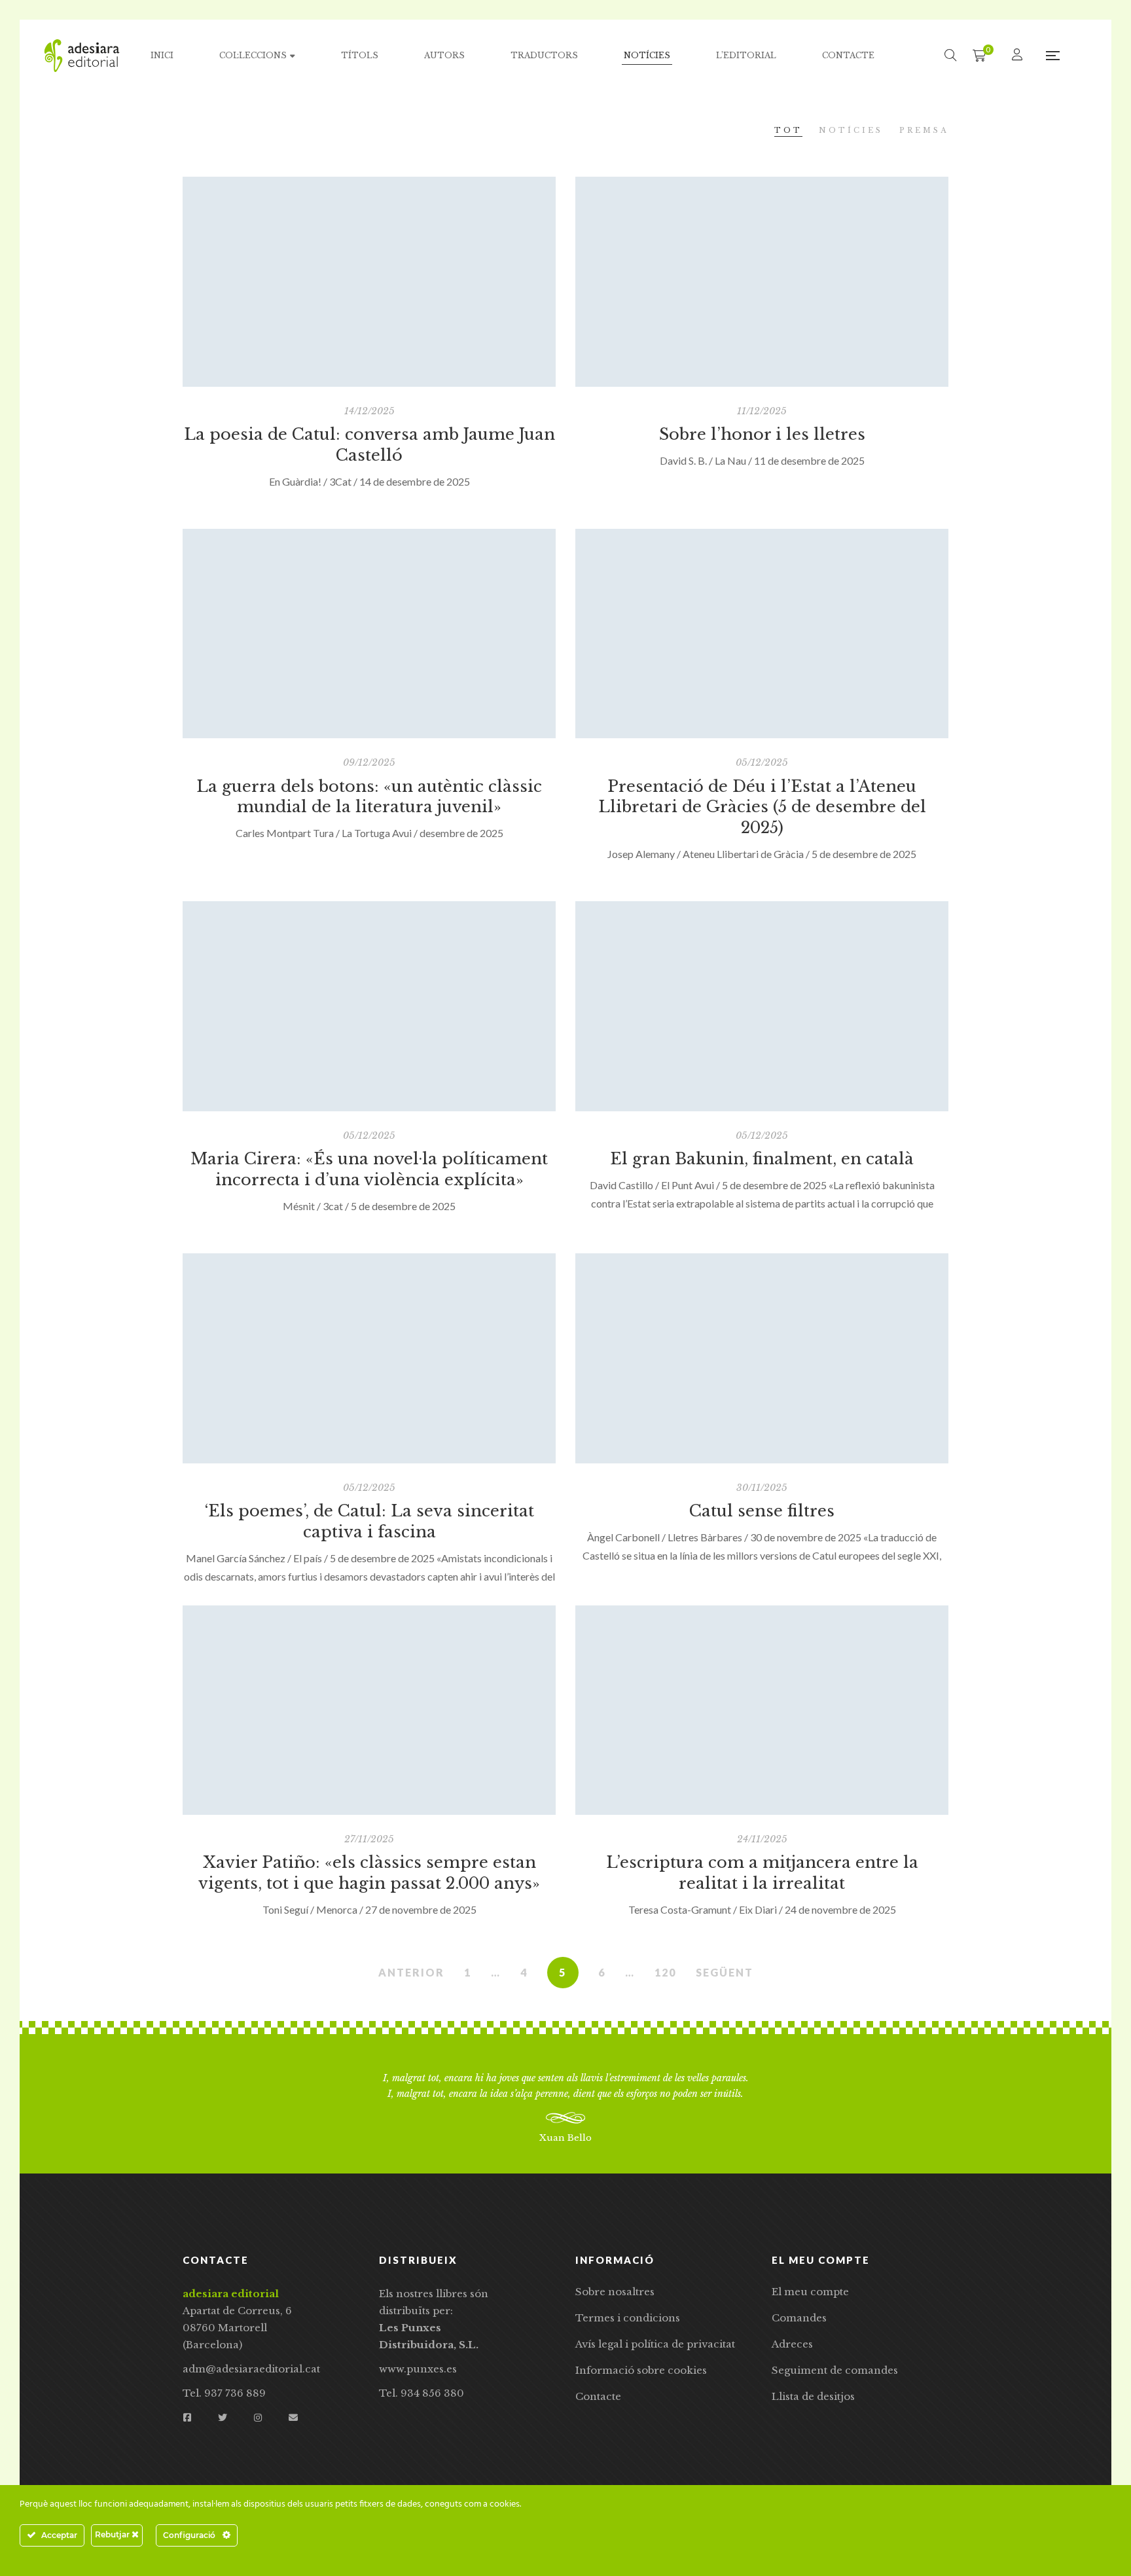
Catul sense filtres (762, 1511)
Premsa (924, 130)
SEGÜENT (725, 1972)
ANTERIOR (411, 1972)
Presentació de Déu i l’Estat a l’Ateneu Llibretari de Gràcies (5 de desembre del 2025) (762, 807)
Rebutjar (113, 2534)
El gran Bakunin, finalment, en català (762, 1159)
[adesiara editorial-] (82, 56)
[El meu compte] (1019, 55)
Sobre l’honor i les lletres (762, 434)
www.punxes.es (418, 2369)
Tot (788, 130)
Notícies (851, 130)
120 (665, 1972)
